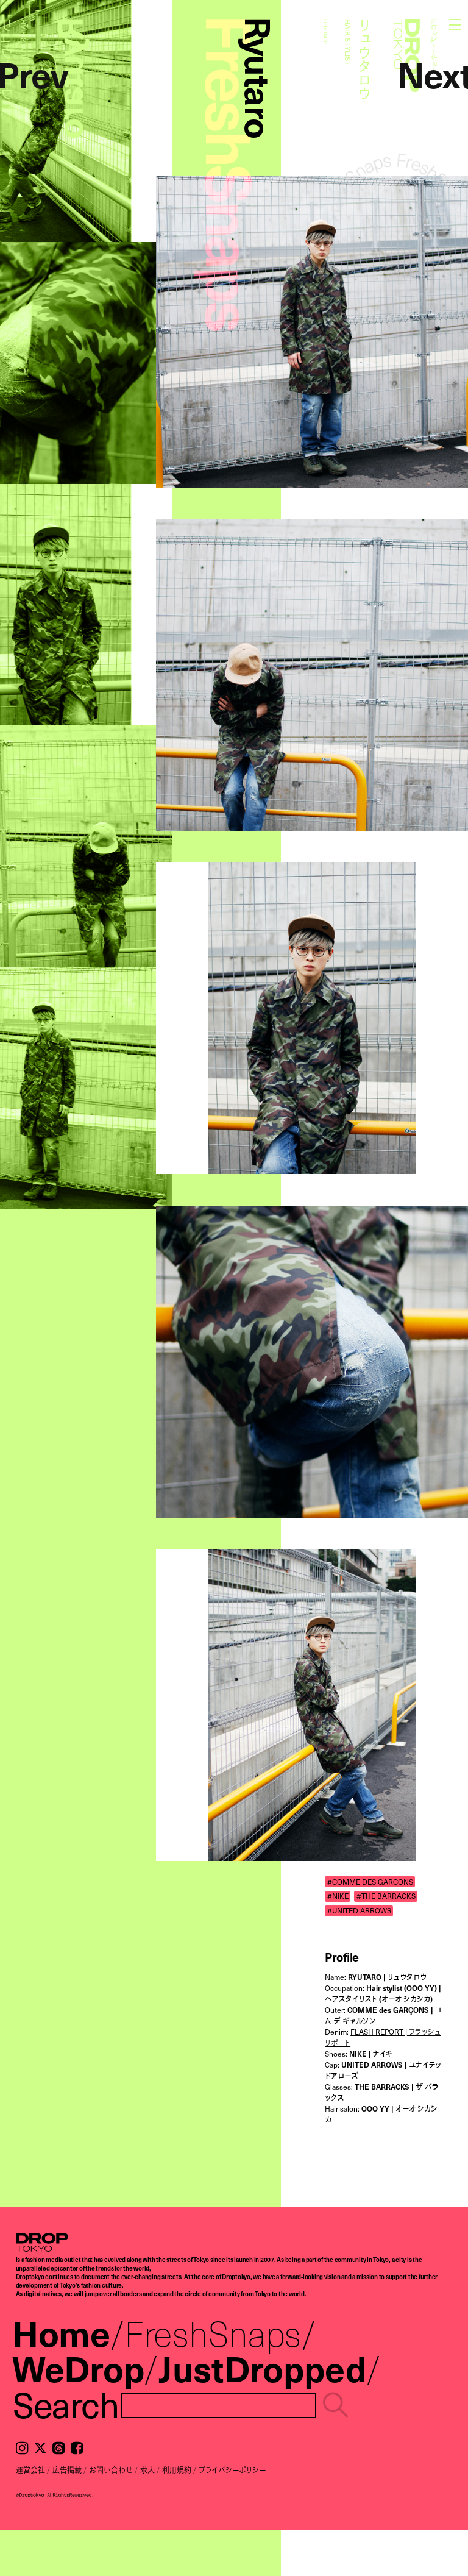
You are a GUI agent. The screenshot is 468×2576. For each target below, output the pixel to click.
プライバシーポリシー (232, 2470)
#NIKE (338, 1896)
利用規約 (177, 2470)
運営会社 (30, 2470)
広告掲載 (67, 2470)
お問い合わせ (111, 2470)
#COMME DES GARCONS (370, 1881)
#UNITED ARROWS (359, 1911)
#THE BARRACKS (386, 1896)
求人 (147, 2470)
